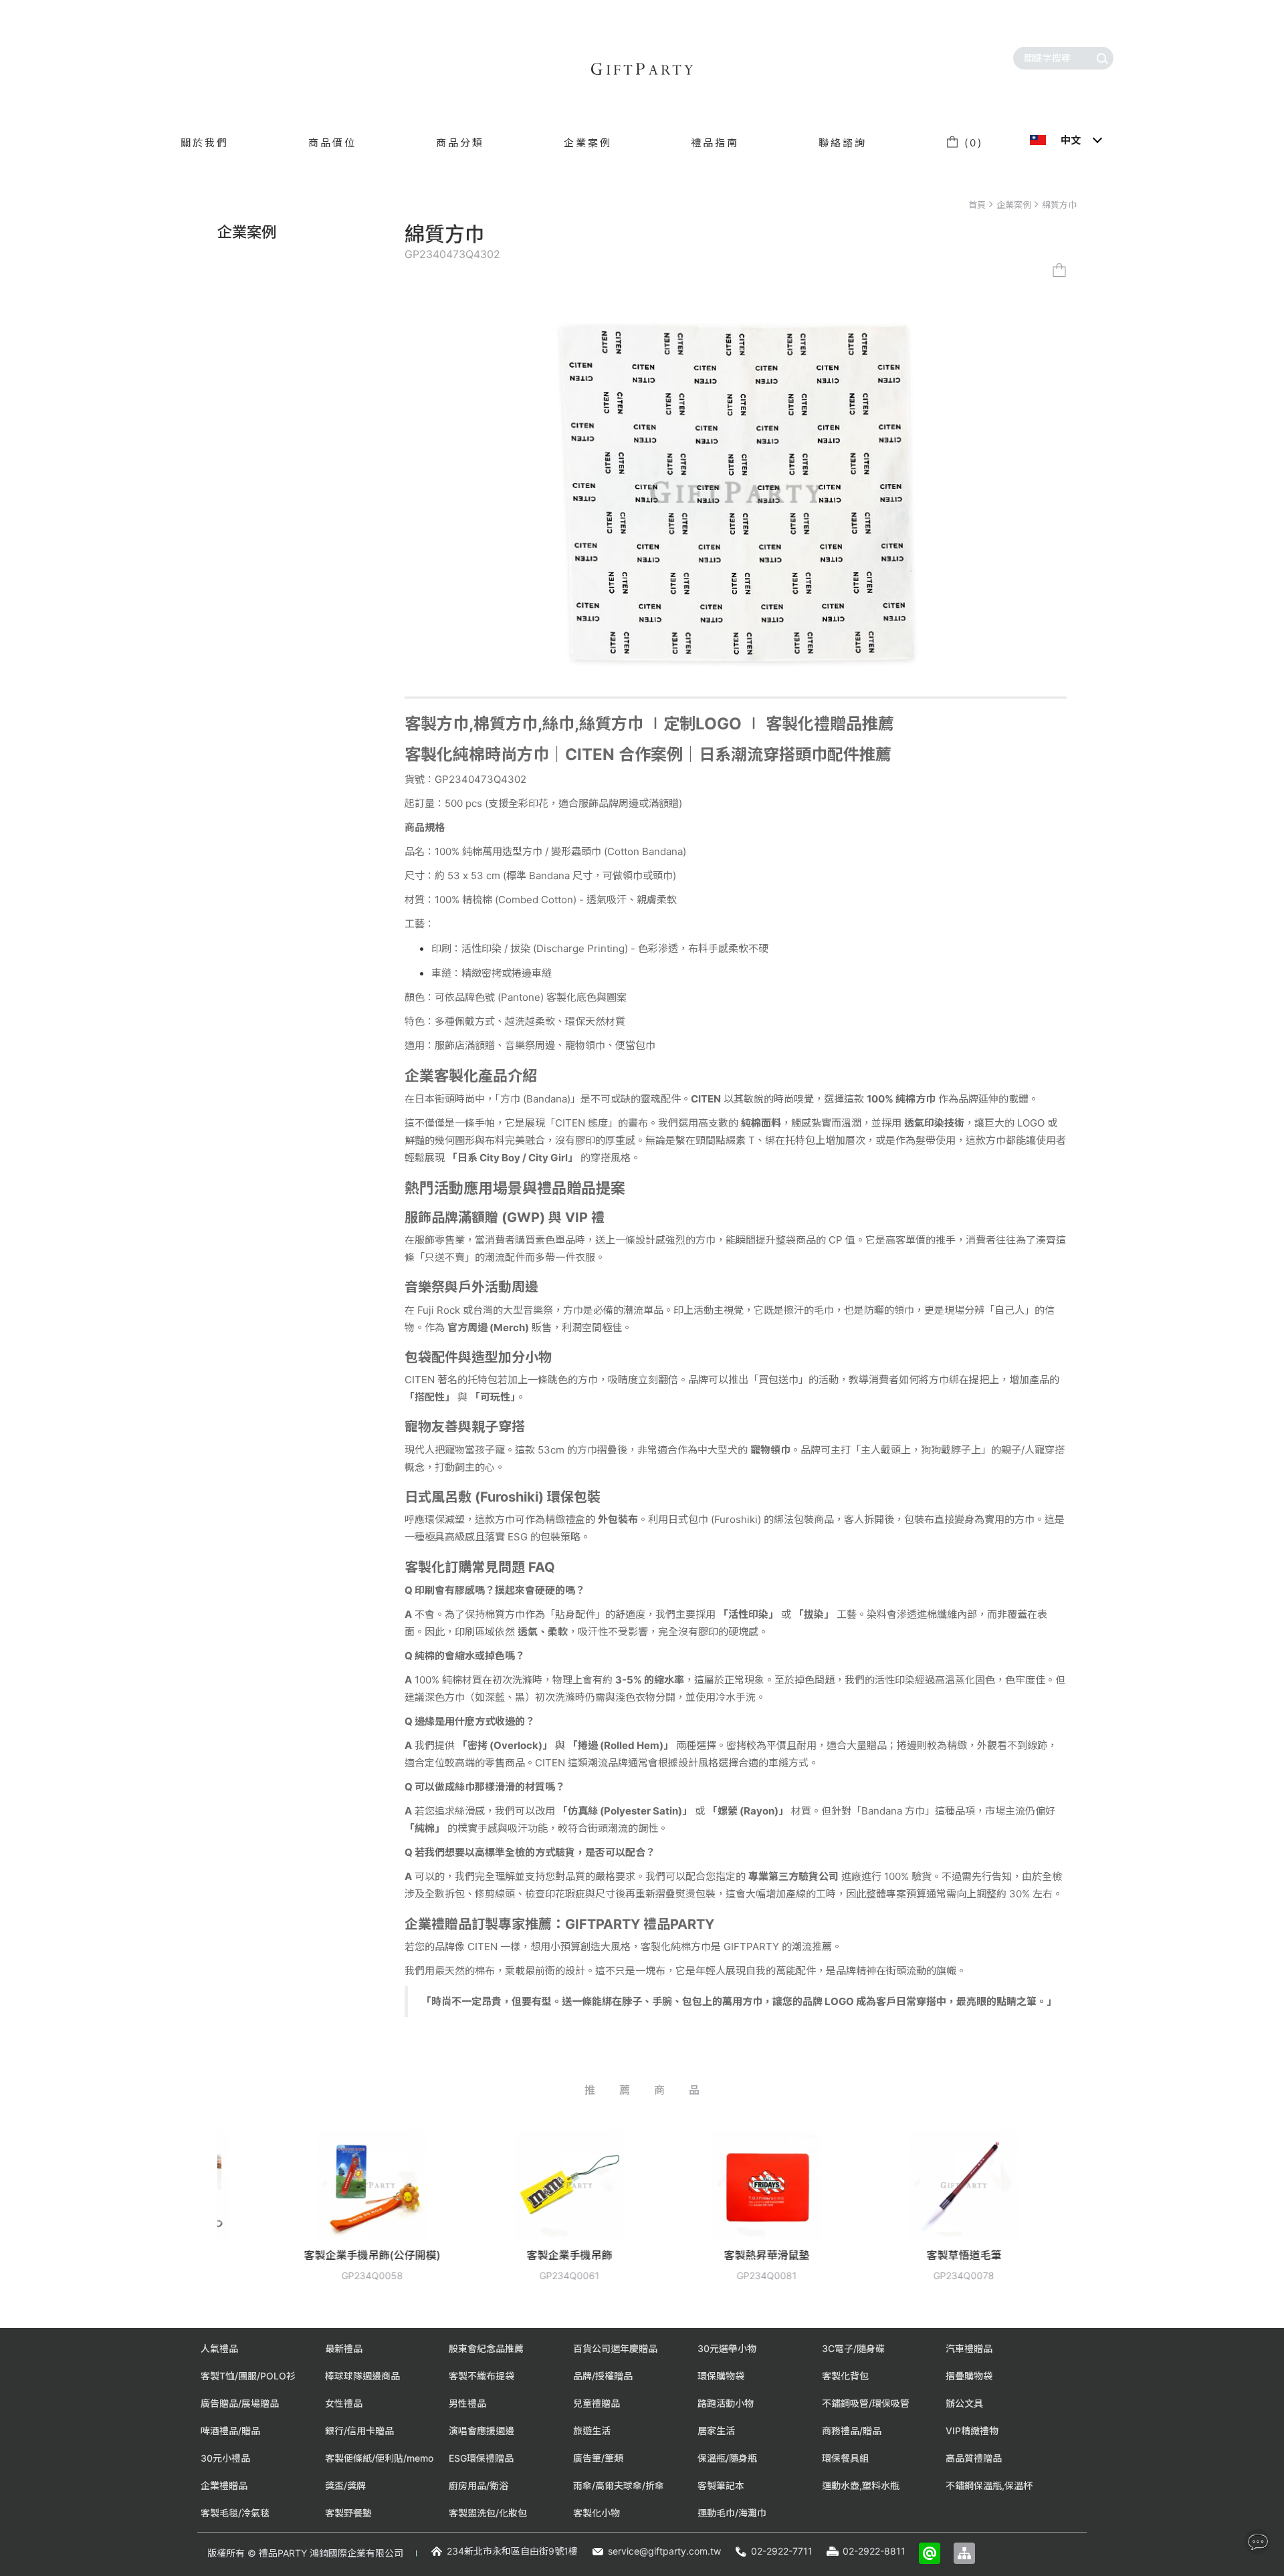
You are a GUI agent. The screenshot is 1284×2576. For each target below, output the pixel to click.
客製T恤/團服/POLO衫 (248, 2376)
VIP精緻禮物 (972, 2431)
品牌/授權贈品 (603, 2376)
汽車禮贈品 (969, 2348)
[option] (248, 2216)
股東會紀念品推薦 (486, 2348)
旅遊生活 (592, 2431)
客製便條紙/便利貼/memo (379, 2458)
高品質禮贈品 (974, 2458)
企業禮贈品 (224, 2485)
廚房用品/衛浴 (478, 2485)
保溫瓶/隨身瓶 (727, 2458)
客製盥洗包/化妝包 (488, 2513)
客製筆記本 (721, 2485)
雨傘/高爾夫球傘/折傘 (619, 2485)
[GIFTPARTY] (642, 69)
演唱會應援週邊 (481, 2431)
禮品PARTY (283, 2553)
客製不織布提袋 (481, 2376)
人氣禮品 (219, 2348)
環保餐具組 (845, 2458)
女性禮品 (344, 2403)
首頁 (977, 205)
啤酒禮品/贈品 (230, 2431)
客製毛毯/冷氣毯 (235, 2513)
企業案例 (1014, 205)
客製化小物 (597, 2513)
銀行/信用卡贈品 (359, 2431)
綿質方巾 (1059, 205)
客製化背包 (845, 2376)
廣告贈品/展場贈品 (240, 2403)
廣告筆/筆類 (598, 2458)
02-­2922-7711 (782, 2551)
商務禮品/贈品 (852, 2431)
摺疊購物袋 (969, 2376)
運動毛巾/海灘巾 (732, 2513)
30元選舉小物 (727, 2348)
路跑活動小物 (726, 2403)
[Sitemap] (964, 2553)
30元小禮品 (225, 2458)
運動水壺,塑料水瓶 (861, 2485)
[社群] (1258, 2542)
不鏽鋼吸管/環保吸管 (866, 2403)
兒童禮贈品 (597, 2403)
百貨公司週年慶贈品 (615, 2348)
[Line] (930, 2553)
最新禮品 (344, 2348)
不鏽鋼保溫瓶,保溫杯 (989, 2485)
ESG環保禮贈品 (481, 2458)
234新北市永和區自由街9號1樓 (512, 2551)
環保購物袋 (721, 2376)
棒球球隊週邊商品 (362, 2376)
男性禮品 (467, 2403)
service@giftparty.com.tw (664, 2551)
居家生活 (716, 2431)
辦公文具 (964, 2403)
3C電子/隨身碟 (853, 2348)
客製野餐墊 (348, 2513)
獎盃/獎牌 (345, 2485)
